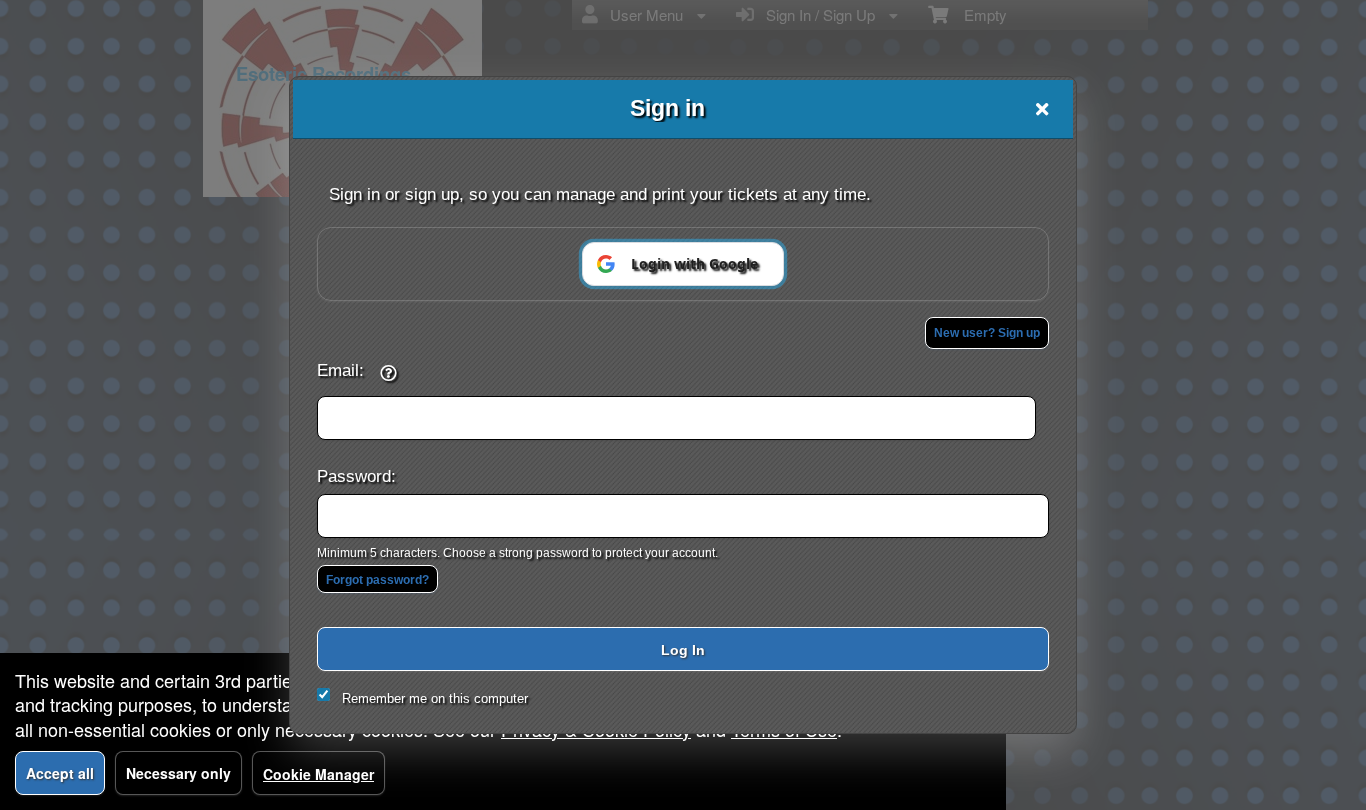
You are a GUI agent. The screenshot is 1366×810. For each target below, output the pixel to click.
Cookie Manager (318, 774)
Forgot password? (377, 580)
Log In (683, 650)
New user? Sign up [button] (987, 333)
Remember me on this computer (435, 698)
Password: (356, 476)
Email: (340, 370)
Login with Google (694, 263)
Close (1042, 109)
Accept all (60, 773)
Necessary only (178, 773)
